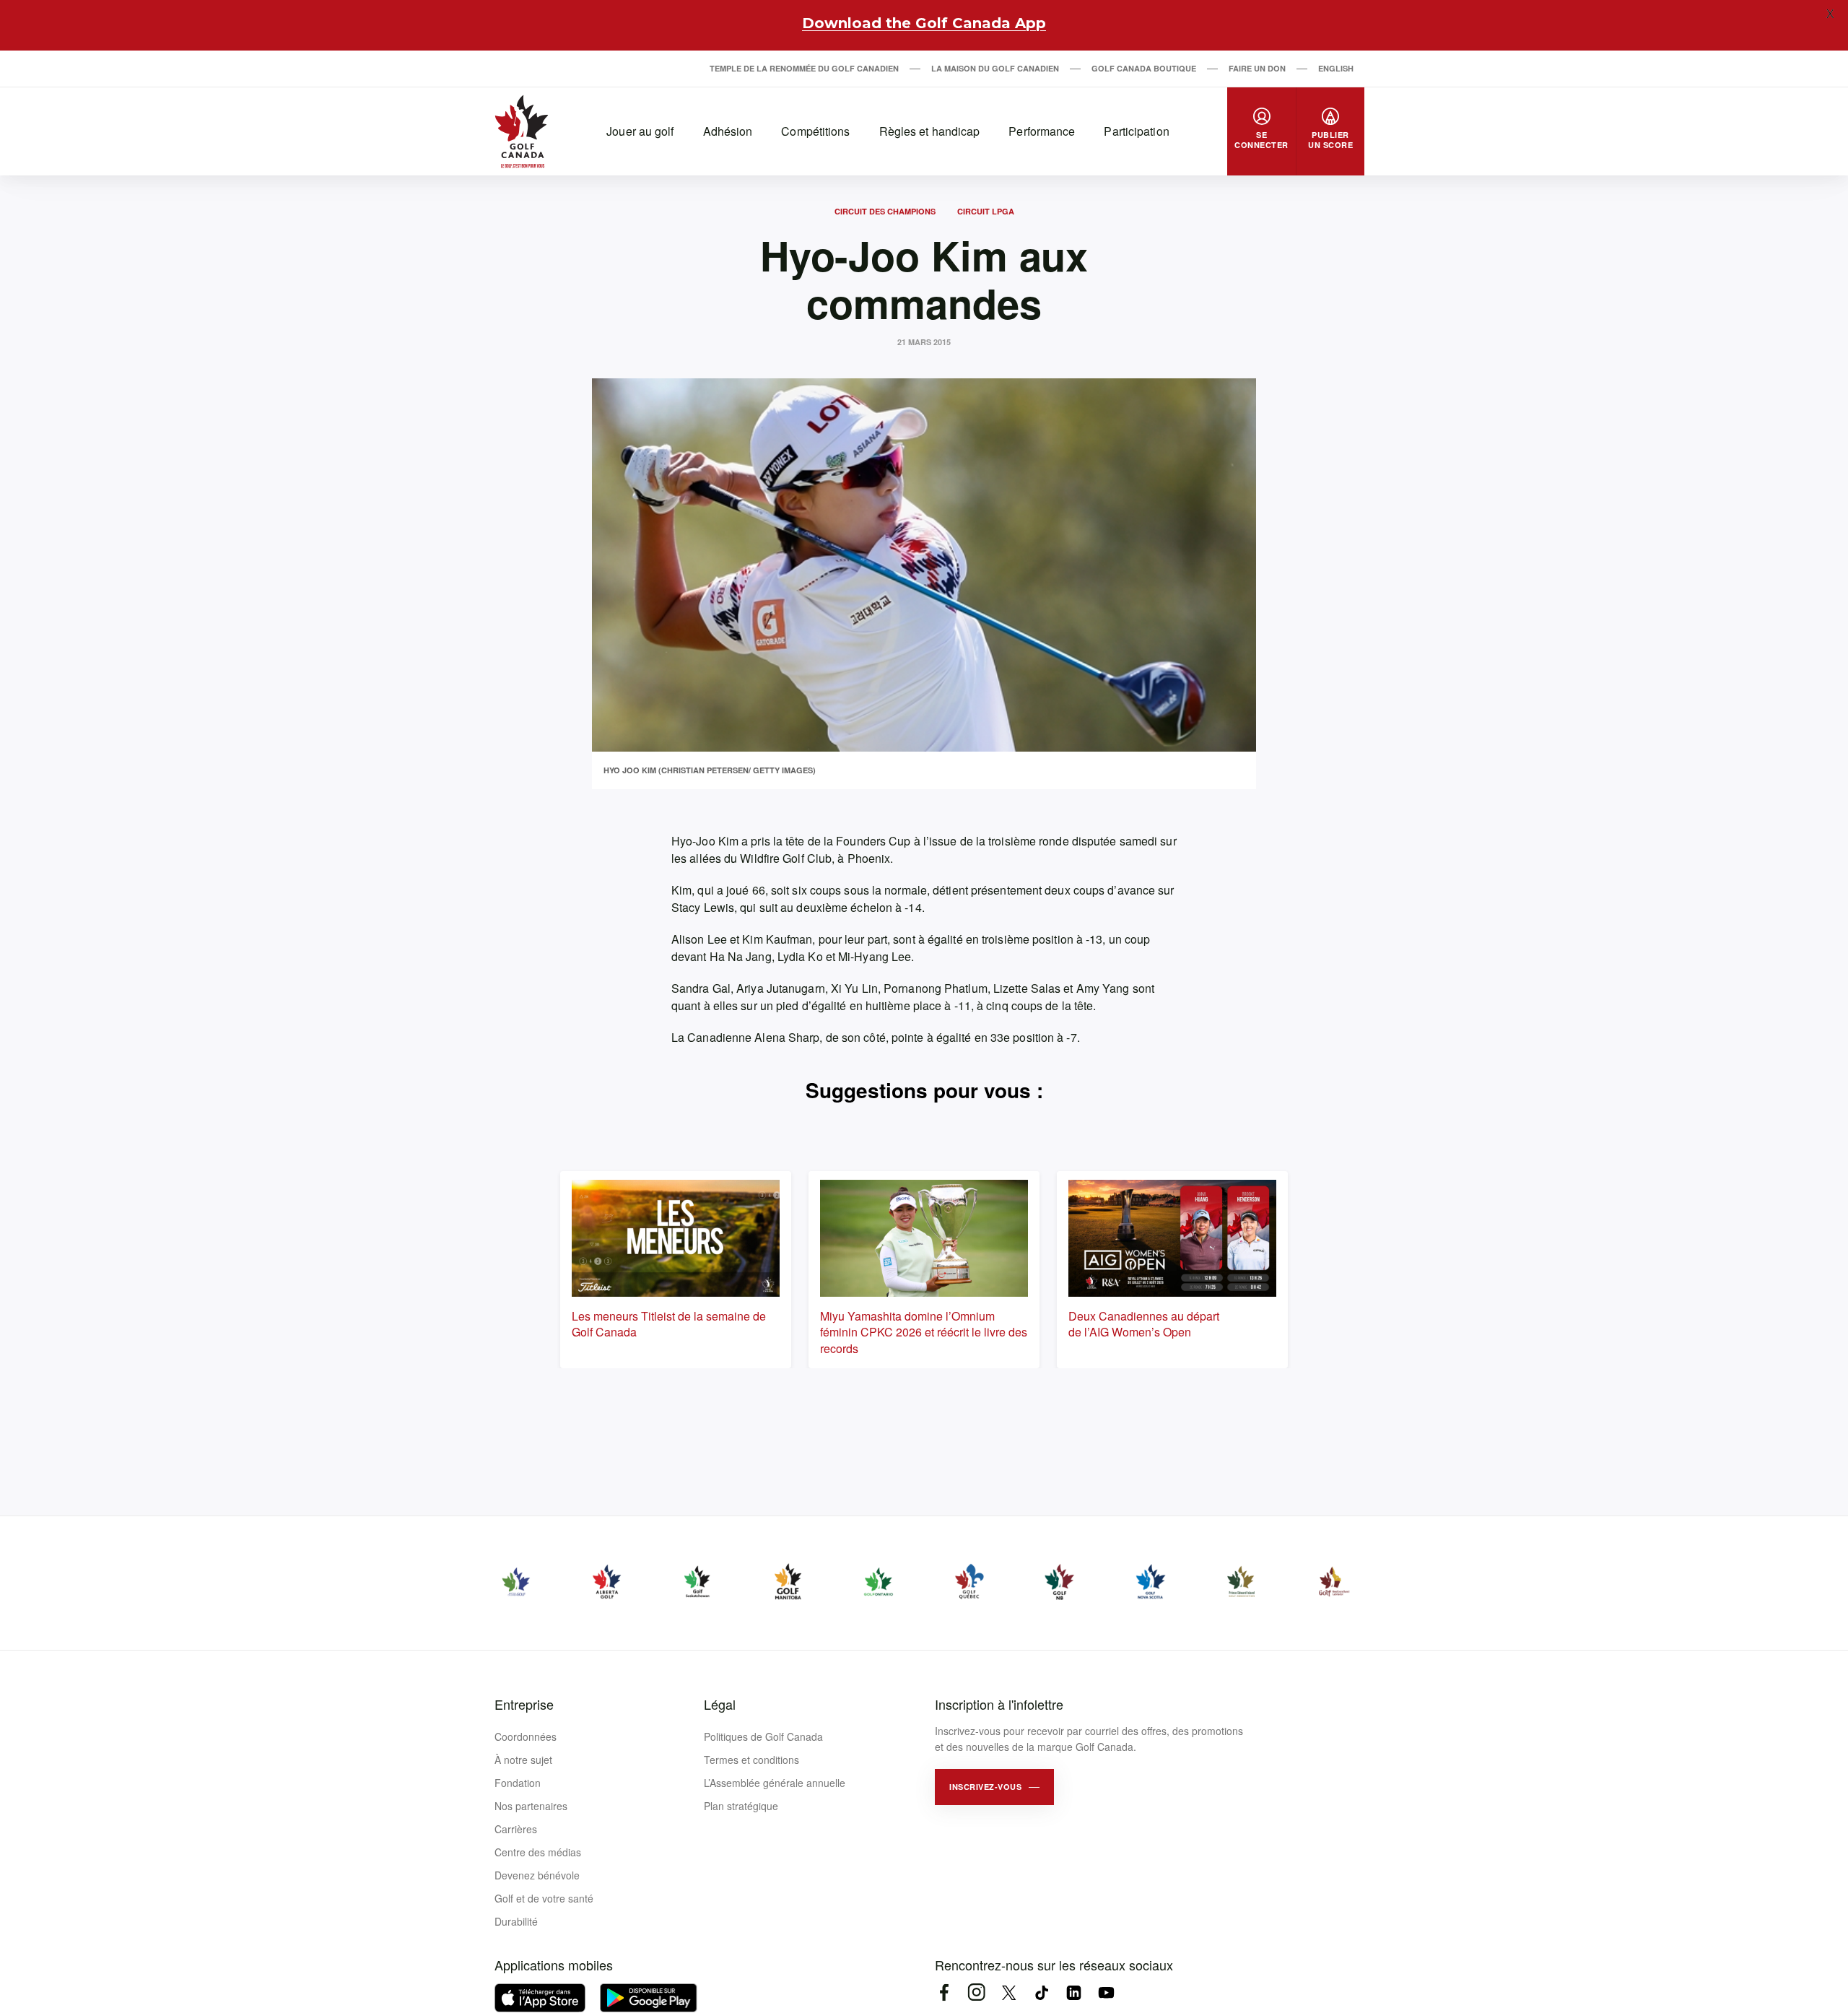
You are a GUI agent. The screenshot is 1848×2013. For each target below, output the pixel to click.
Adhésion (728, 131)
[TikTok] (1041, 1992)
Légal (720, 1704)
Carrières (516, 1829)
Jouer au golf (640, 131)
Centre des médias (538, 1852)
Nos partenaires (531, 1806)
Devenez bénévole (537, 1875)
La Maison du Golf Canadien (995, 68)
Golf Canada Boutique (1144, 68)
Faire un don (1257, 68)
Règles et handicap (930, 131)
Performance (1042, 131)
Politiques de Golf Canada (763, 1736)
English (1336, 68)
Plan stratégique (741, 1806)
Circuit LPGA (986, 211)
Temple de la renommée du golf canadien (804, 68)
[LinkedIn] (1074, 1992)
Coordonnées (526, 1736)
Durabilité (516, 1921)
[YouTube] (1106, 1992)
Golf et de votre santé (544, 1898)
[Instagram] (976, 1992)
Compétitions (815, 131)
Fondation (518, 1783)
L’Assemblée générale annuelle (775, 1783)
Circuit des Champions (885, 211)
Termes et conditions (751, 1760)
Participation (1136, 131)
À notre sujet (523, 1760)
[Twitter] (1009, 1992)
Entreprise (524, 1704)
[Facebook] (944, 1992)
